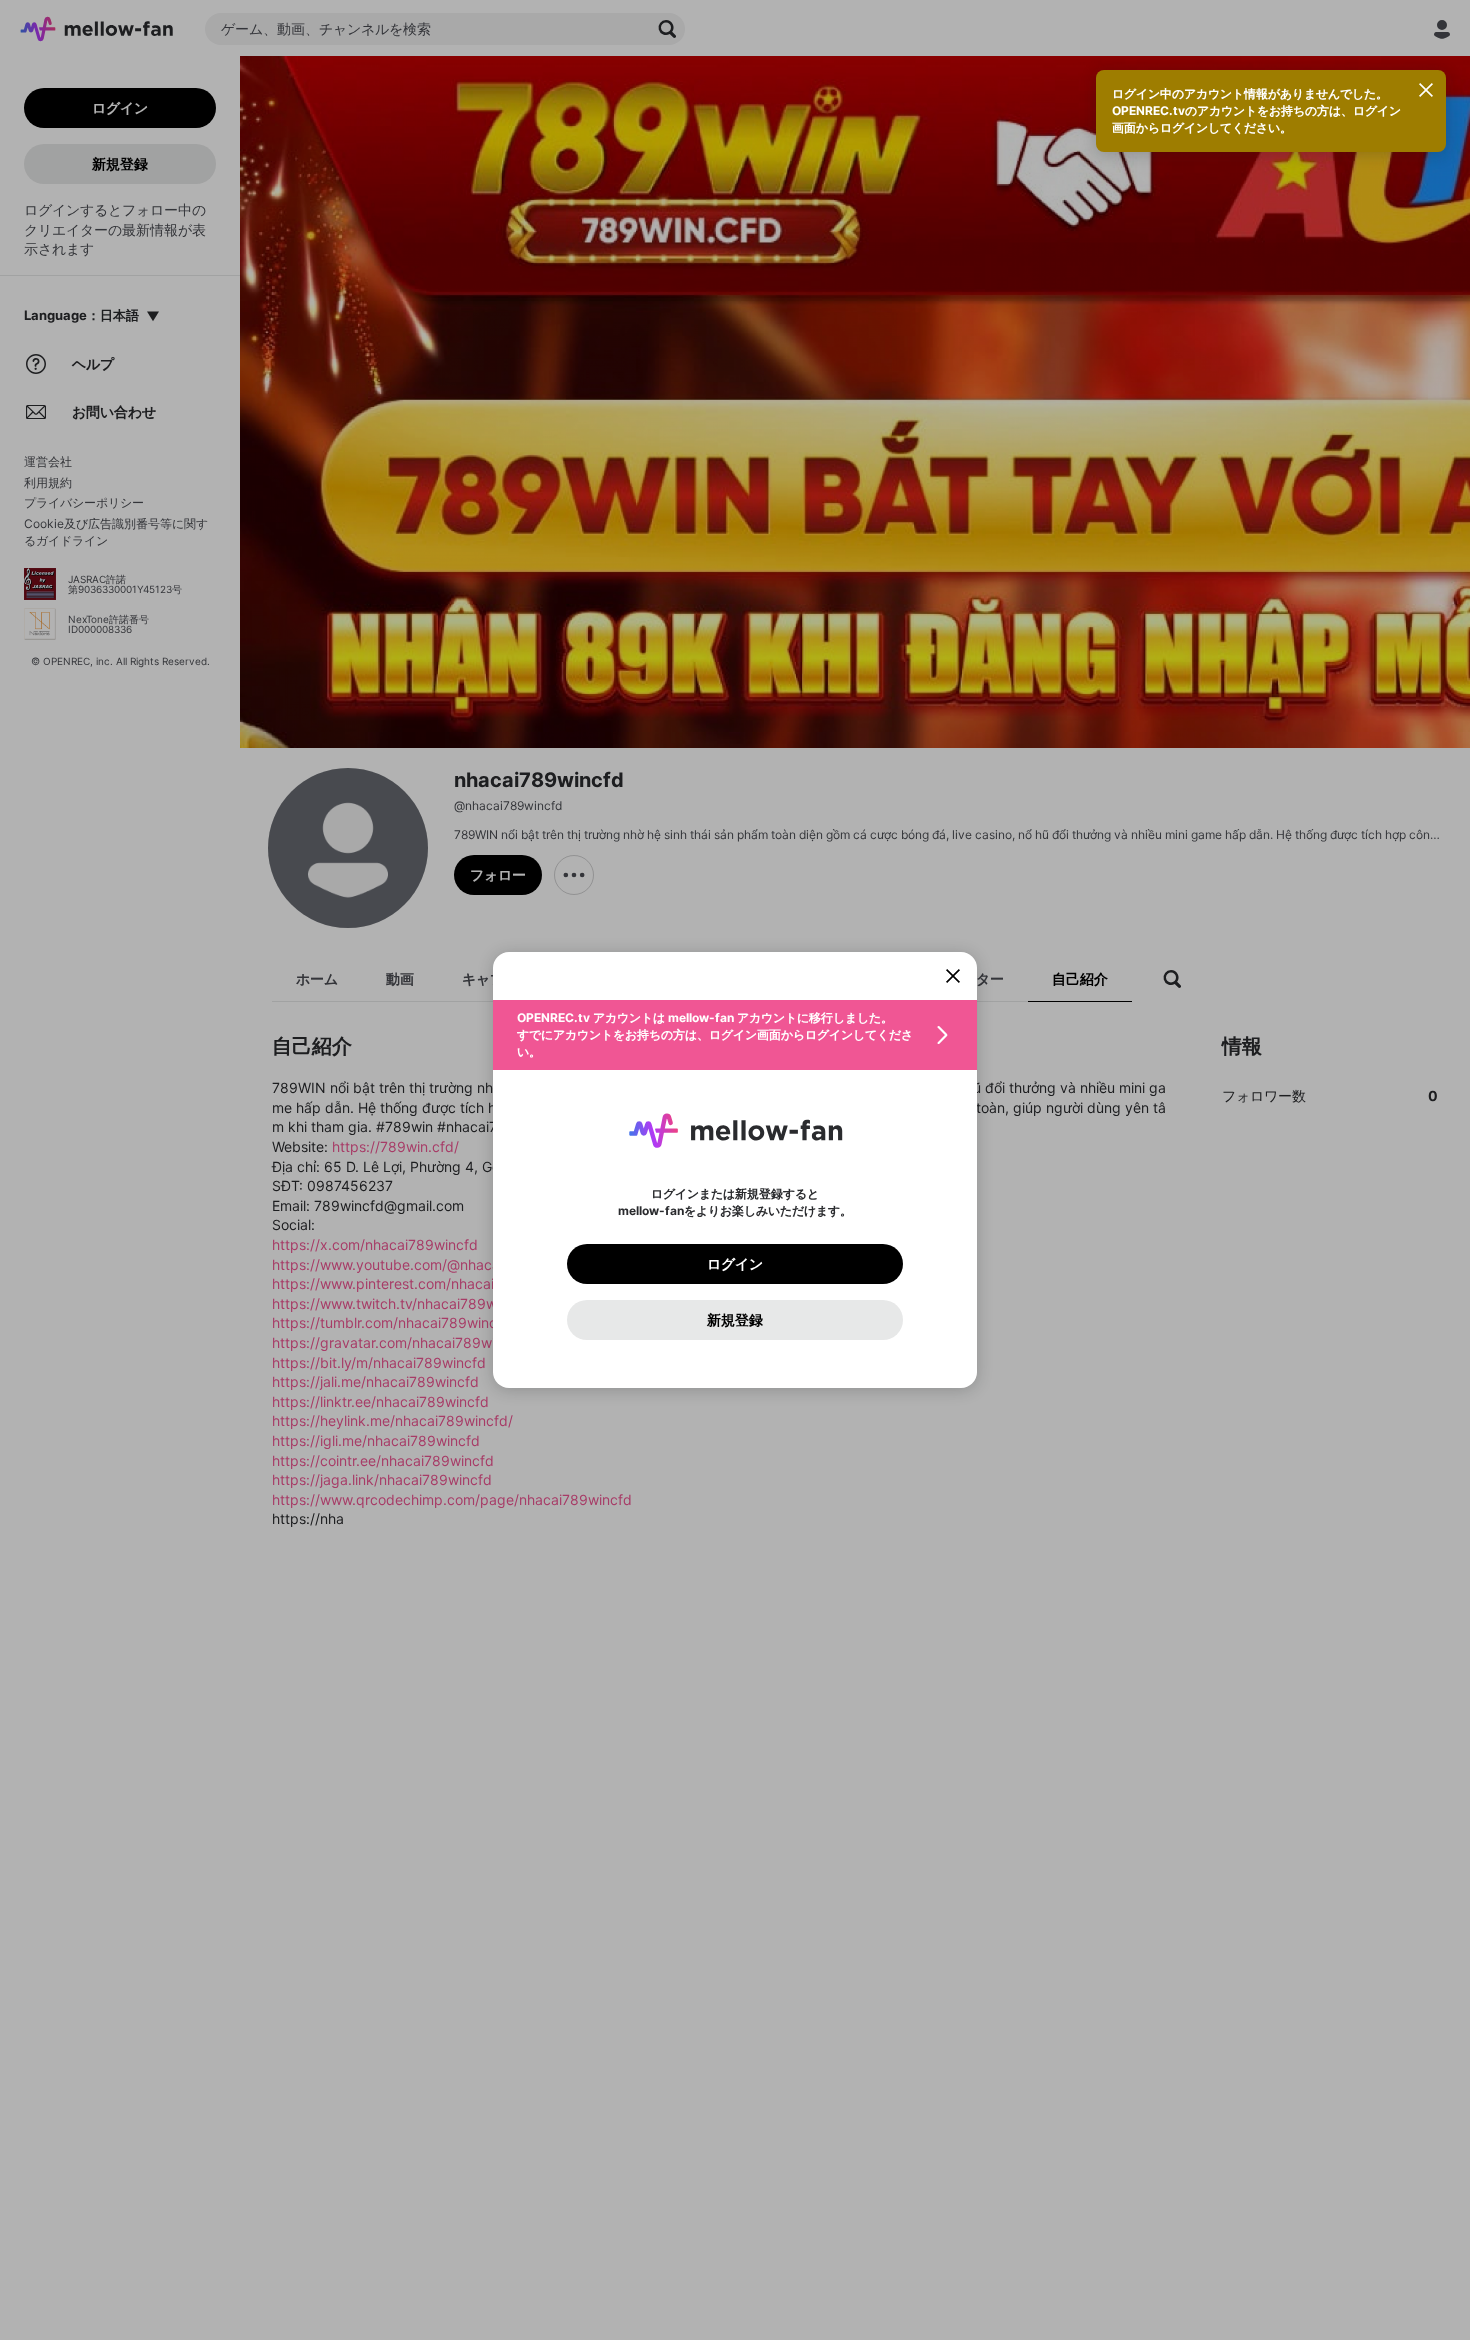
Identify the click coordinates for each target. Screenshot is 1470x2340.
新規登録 (735, 1320)
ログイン (735, 1264)
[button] (735, 1035)
